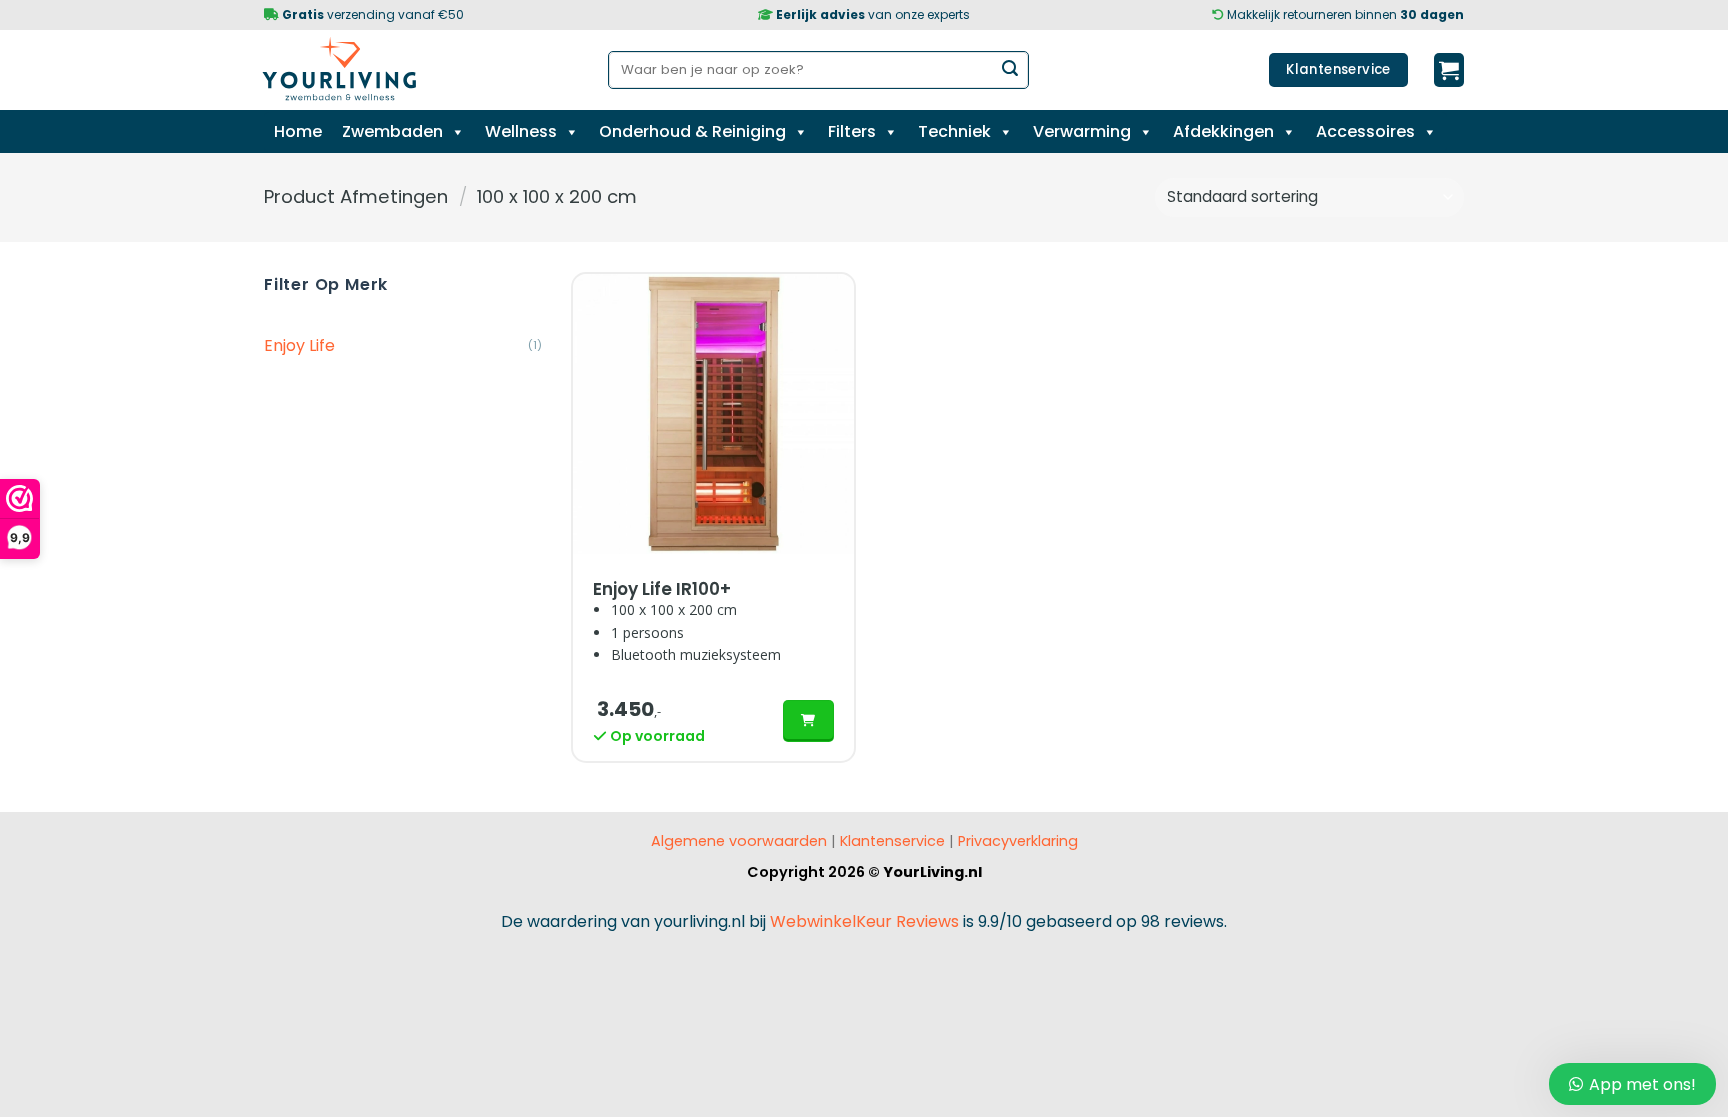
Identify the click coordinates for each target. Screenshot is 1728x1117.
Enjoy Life (299, 345)
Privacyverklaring (1016, 841)
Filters (852, 131)
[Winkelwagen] (1449, 70)
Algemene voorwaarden (739, 841)
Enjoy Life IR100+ (662, 589)
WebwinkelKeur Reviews (864, 921)
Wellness (521, 131)
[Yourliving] (347, 70)
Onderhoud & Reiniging (692, 131)
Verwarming (1082, 131)
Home (298, 131)
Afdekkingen (1223, 131)
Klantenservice (892, 841)
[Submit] (1010, 70)
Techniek (954, 131)
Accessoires (1365, 131)
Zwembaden (392, 131)
